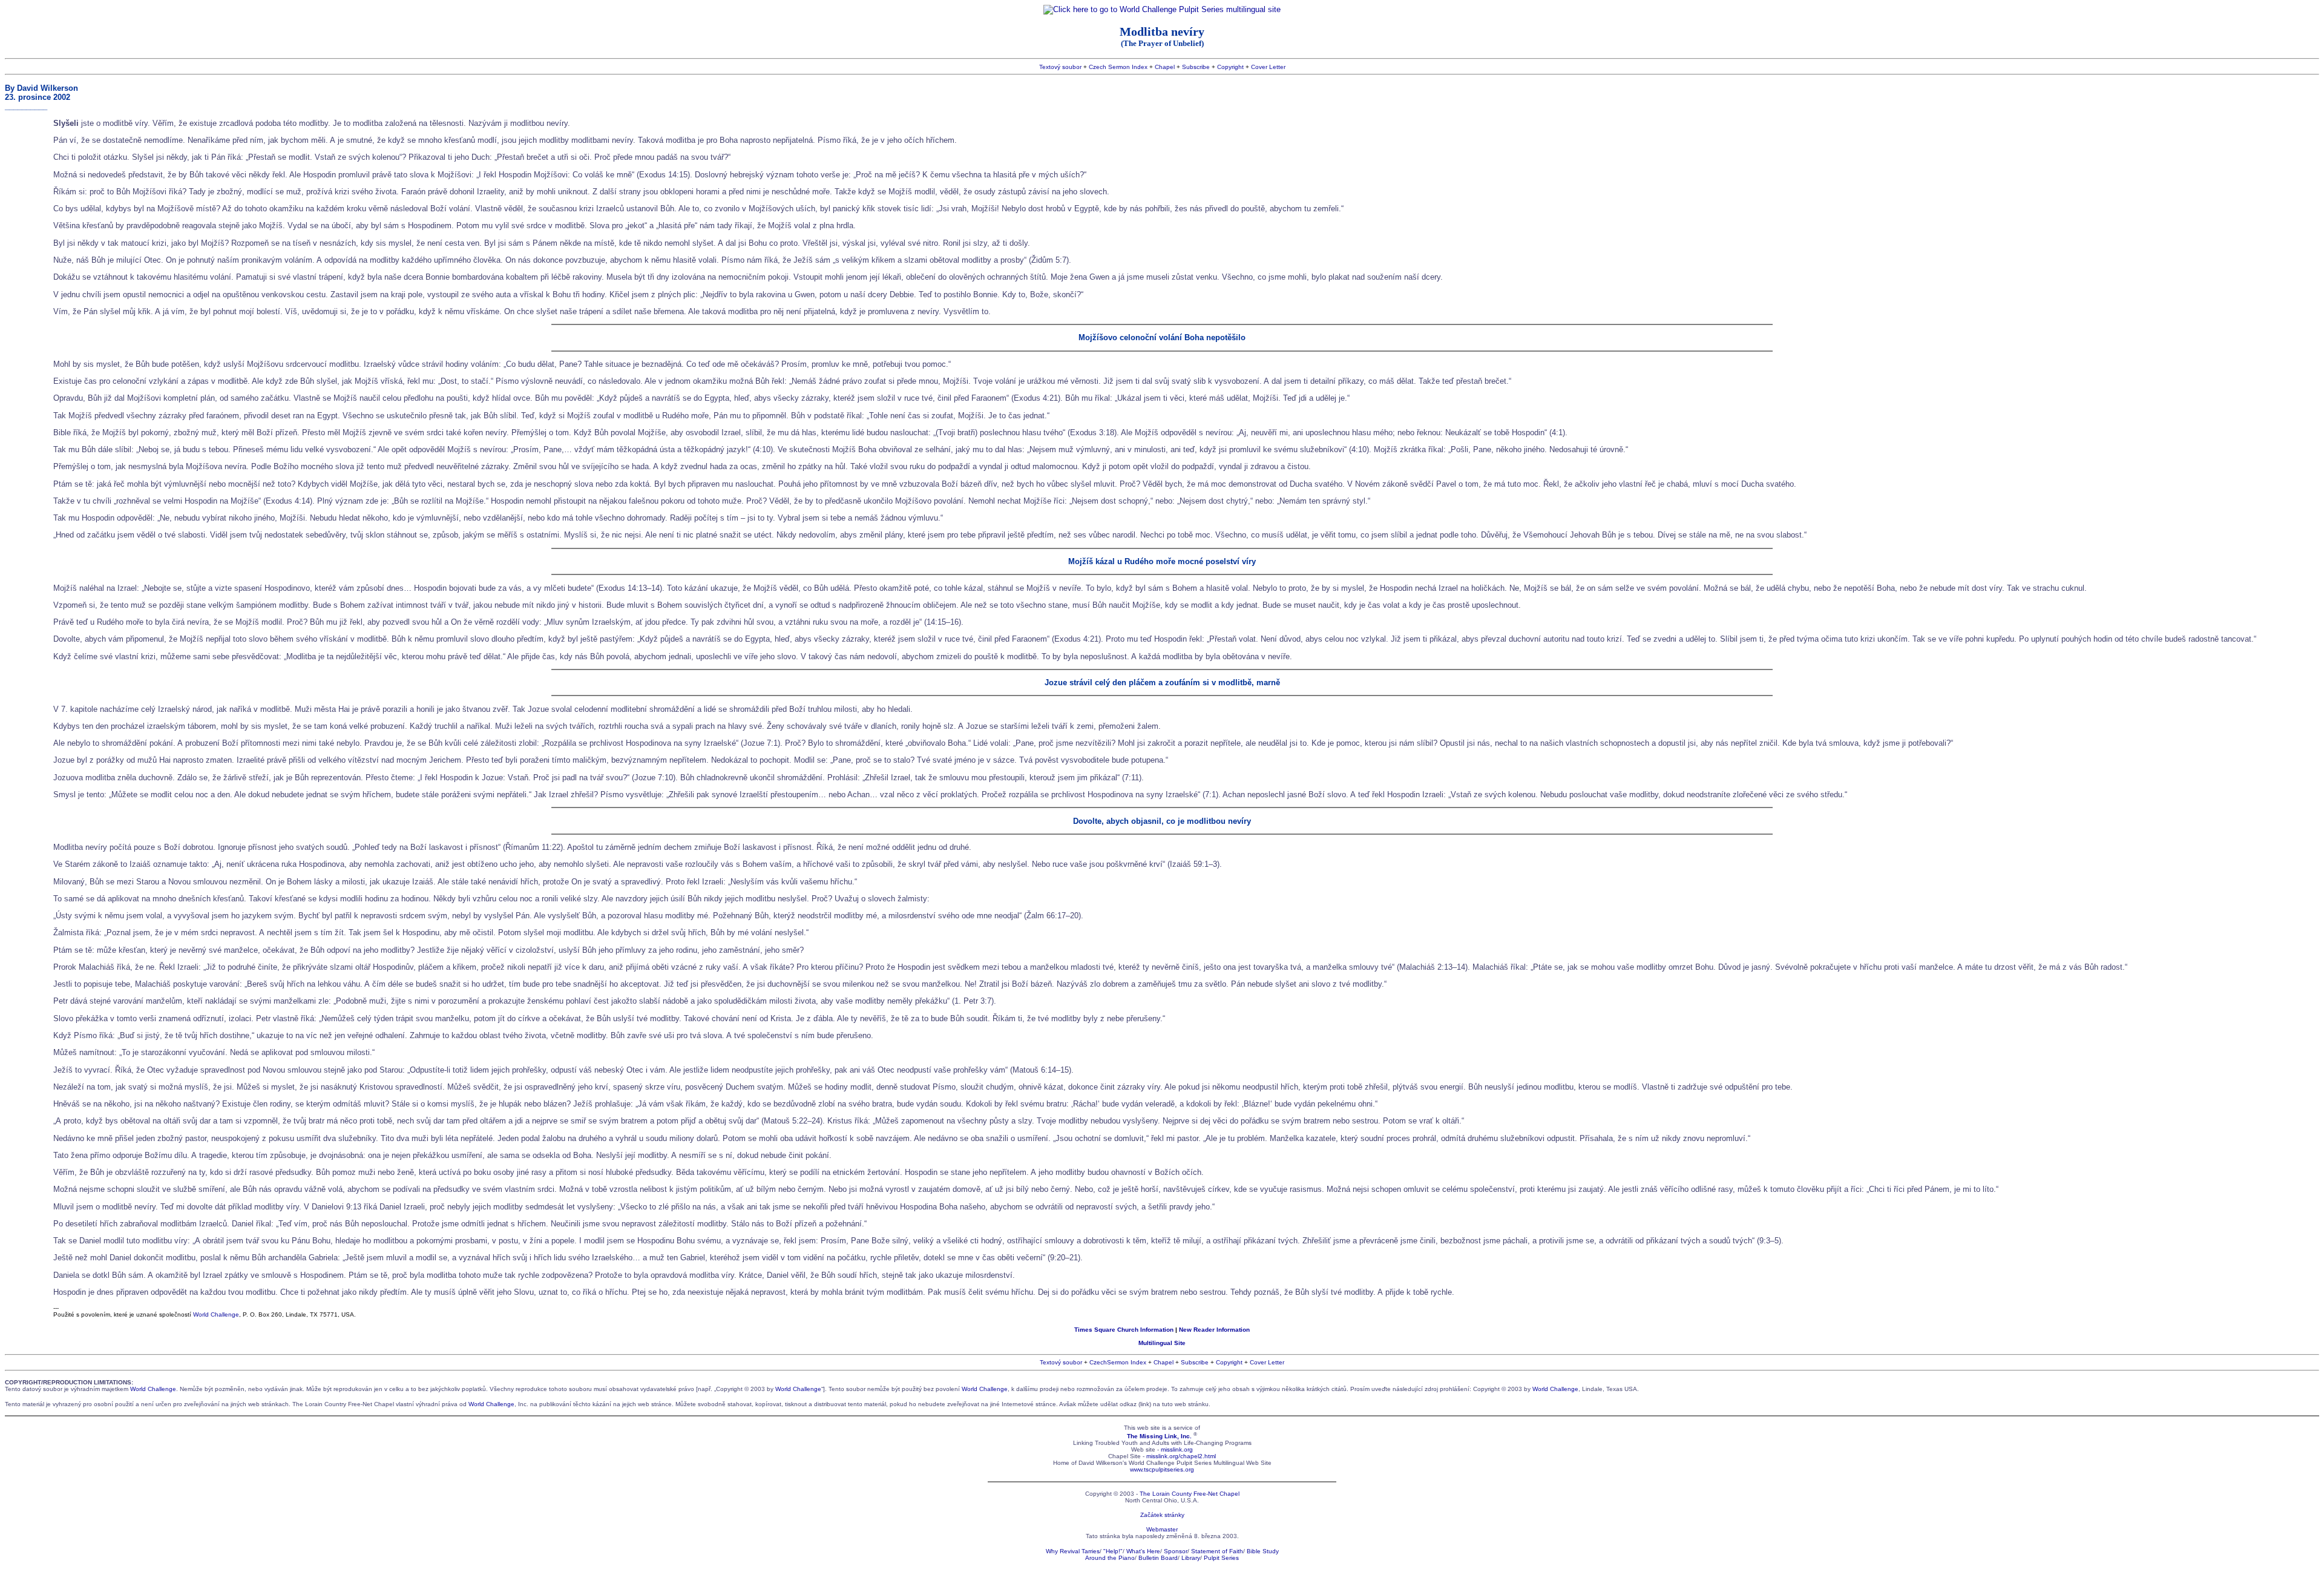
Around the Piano (1110, 1558)
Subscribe (1196, 67)
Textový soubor (1060, 67)
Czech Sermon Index (1118, 67)
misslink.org (1177, 1449)
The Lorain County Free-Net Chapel (1190, 1494)
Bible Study (1263, 1551)
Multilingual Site (1162, 1343)
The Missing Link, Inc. (1159, 1436)
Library (1191, 1558)
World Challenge (216, 1314)
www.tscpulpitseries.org (1162, 1469)
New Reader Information (1214, 1330)
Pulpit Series (1221, 1558)
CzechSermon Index (1118, 1362)
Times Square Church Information (1124, 1330)
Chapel (1165, 67)
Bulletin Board (1158, 1558)
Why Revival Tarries (1073, 1551)
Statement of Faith (1217, 1551)
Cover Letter (1268, 67)
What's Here (1143, 1551)
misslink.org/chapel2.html (1181, 1456)
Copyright (1230, 67)
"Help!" (1113, 1551)
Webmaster (1162, 1529)
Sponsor (1176, 1551)
